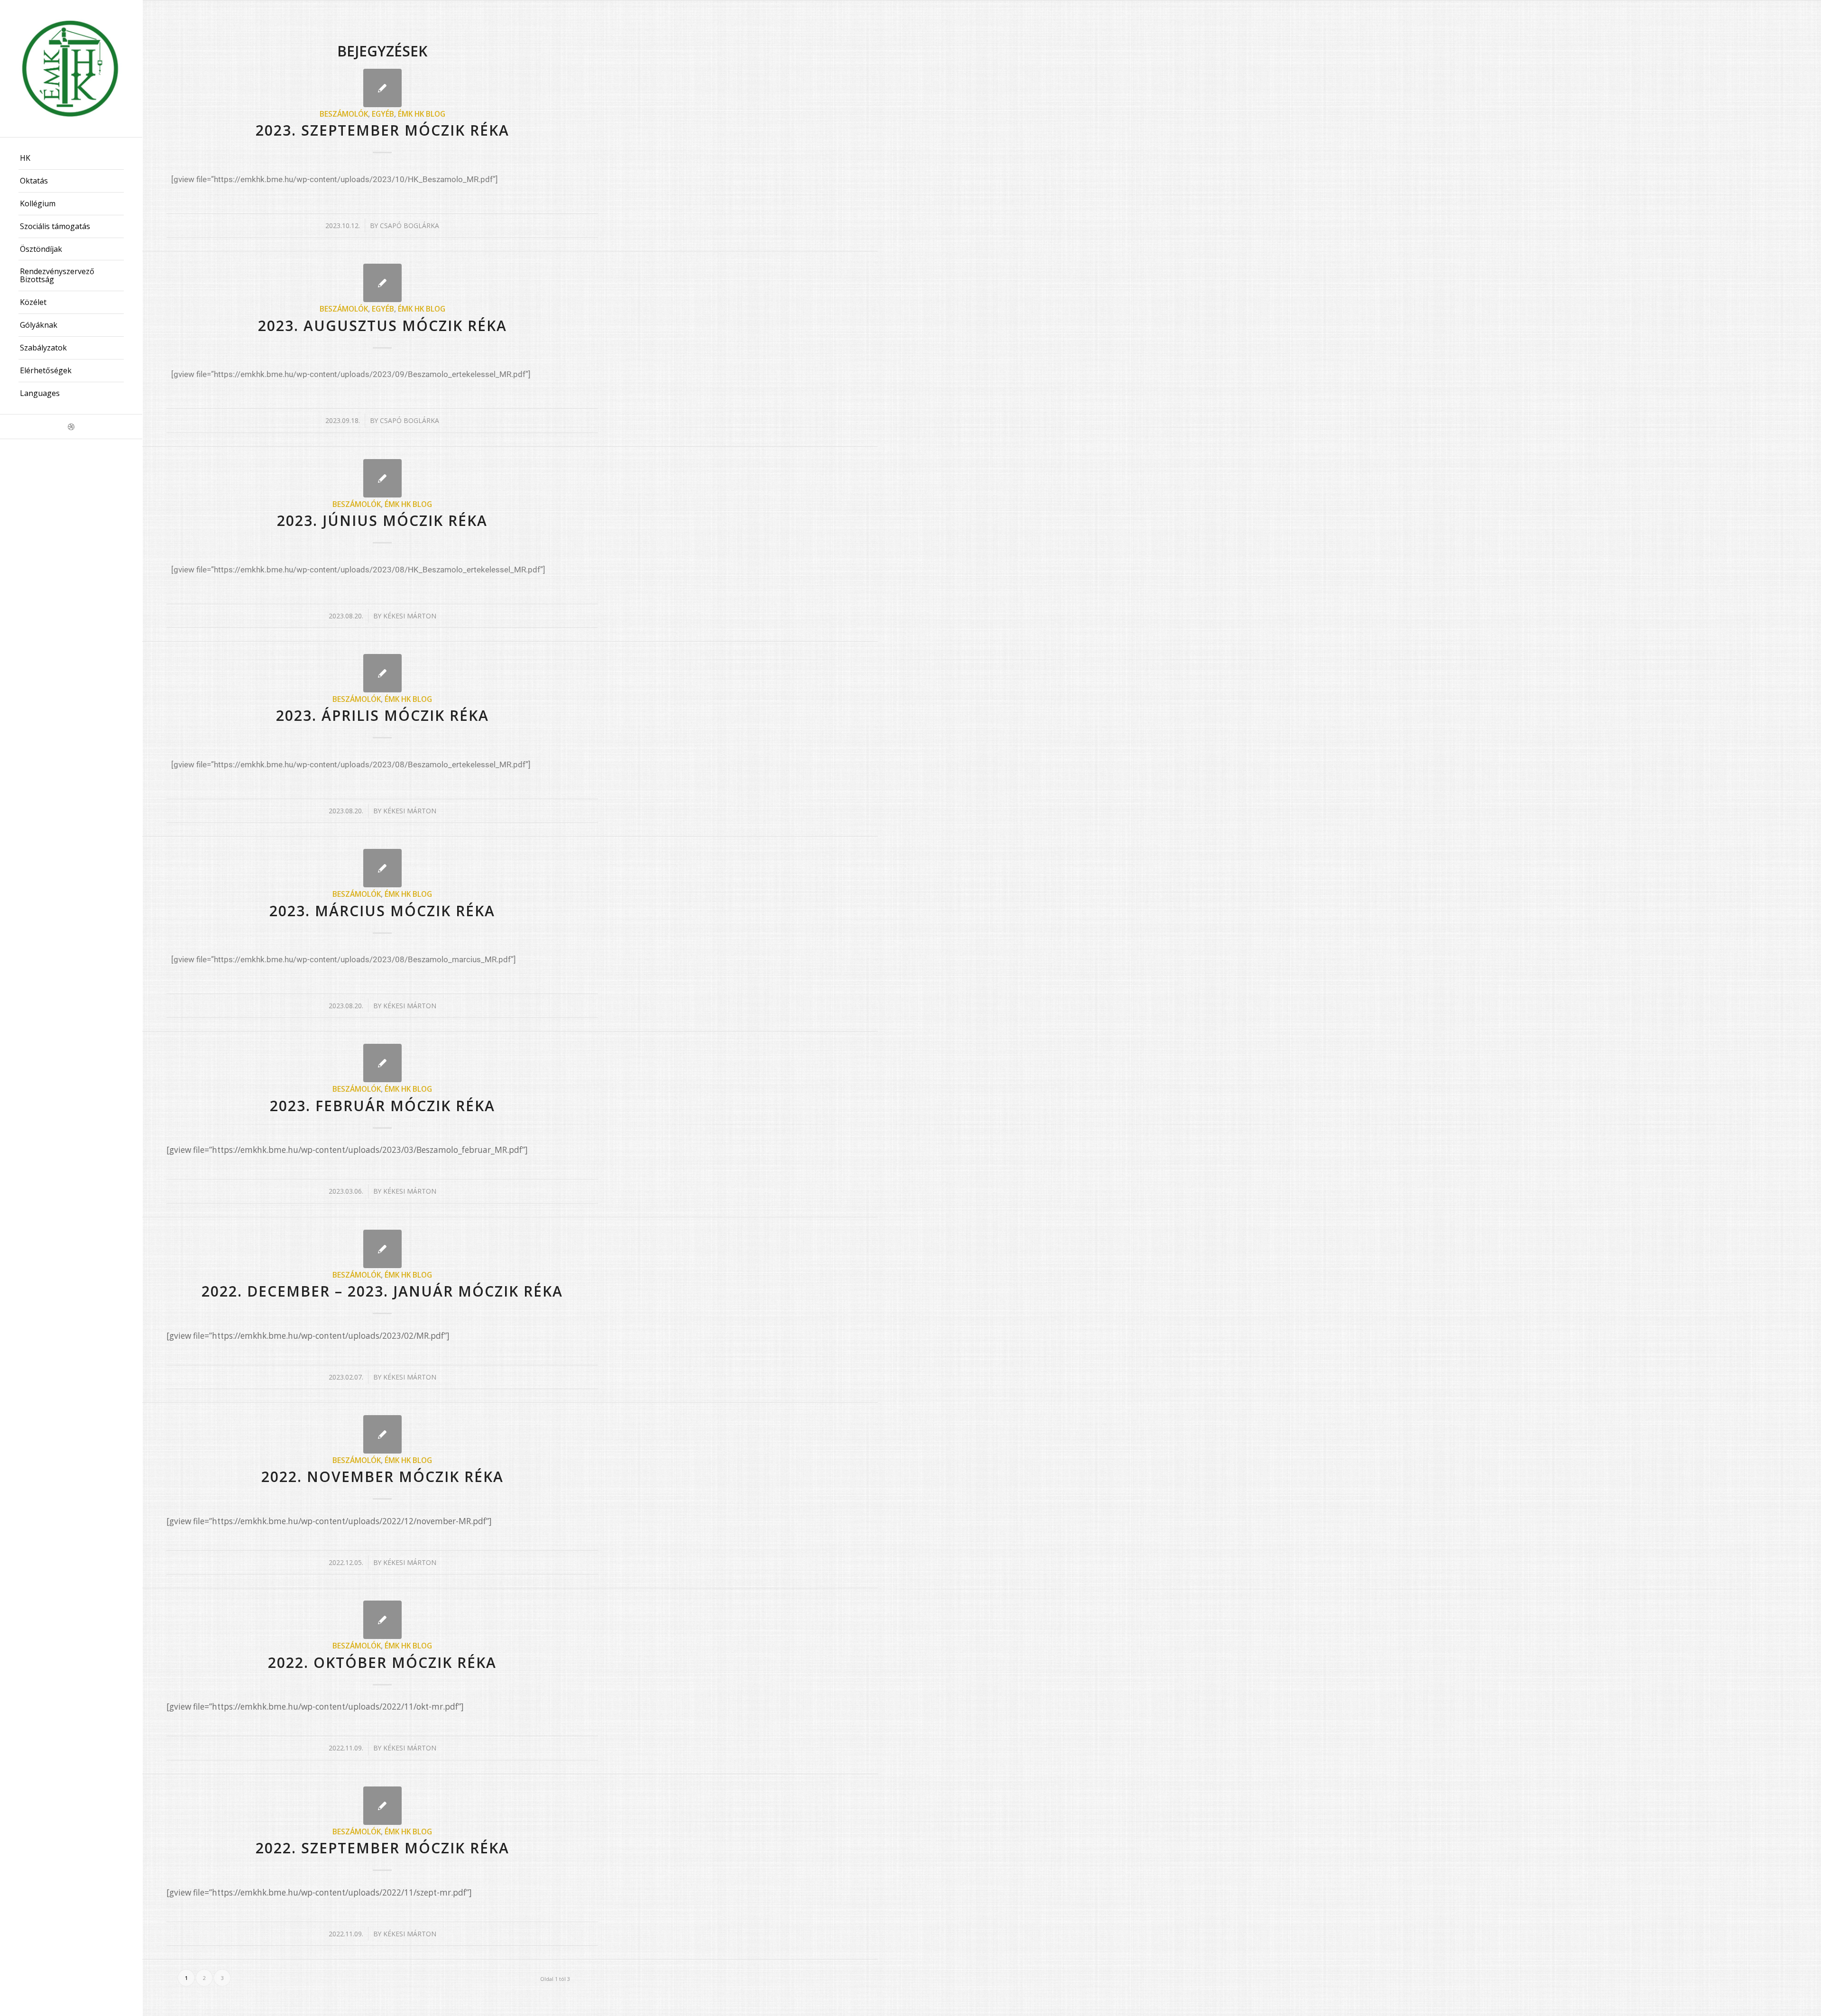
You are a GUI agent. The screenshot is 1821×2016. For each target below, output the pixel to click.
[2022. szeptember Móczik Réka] (382, 1806)
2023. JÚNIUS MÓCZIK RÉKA (382, 520)
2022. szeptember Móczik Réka (382, 1848)
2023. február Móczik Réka (382, 1106)
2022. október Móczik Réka (382, 1662)
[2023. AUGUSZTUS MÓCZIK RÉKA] (382, 283)
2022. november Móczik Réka (382, 1477)
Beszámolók (344, 114)
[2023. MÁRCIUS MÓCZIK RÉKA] (382, 868)
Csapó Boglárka (409, 226)
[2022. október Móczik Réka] (382, 1620)
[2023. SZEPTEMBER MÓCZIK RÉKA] (382, 88)
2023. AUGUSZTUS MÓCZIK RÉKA (382, 326)
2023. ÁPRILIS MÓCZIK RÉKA (382, 715)
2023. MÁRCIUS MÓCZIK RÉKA (382, 911)
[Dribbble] (71, 427)
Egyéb (383, 114)
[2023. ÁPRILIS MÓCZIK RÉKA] (382, 673)
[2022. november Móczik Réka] (382, 1434)
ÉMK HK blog (422, 114)
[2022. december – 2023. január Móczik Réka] (382, 1249)
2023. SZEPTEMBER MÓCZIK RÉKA (382, 130)
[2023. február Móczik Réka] (382, 1063)
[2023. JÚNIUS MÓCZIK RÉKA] (382, 478)
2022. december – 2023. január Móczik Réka (382, 1291)
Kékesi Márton (410, 616)
